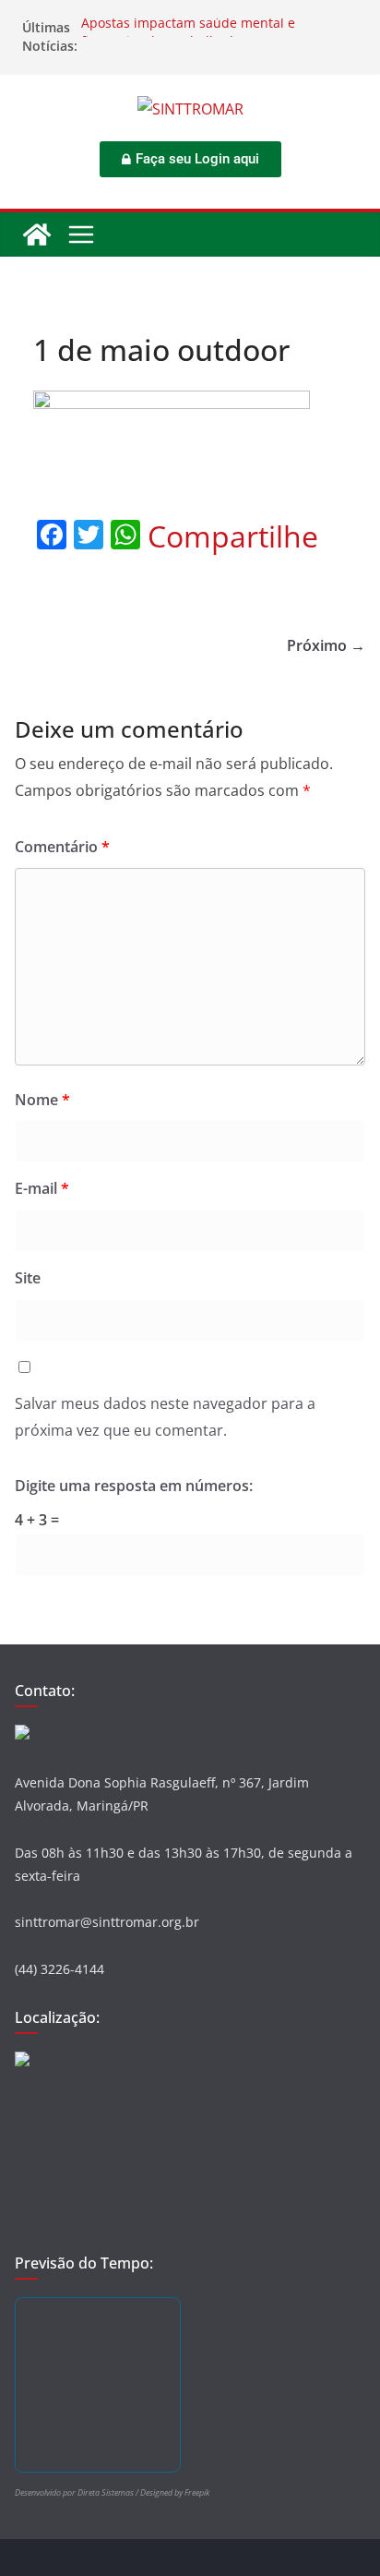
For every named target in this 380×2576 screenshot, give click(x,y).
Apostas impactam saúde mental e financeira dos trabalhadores (188, 36)
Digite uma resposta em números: (134, 1486)
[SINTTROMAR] (37, 235)
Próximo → (326, 645)
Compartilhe (233, 536)
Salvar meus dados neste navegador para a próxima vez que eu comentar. (165, 1417)
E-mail (42, 1188)
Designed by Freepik (175, 2492)
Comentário (62, 847)
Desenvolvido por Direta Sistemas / (77, 2492)
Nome (42, 1100)
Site (28, 1278)
